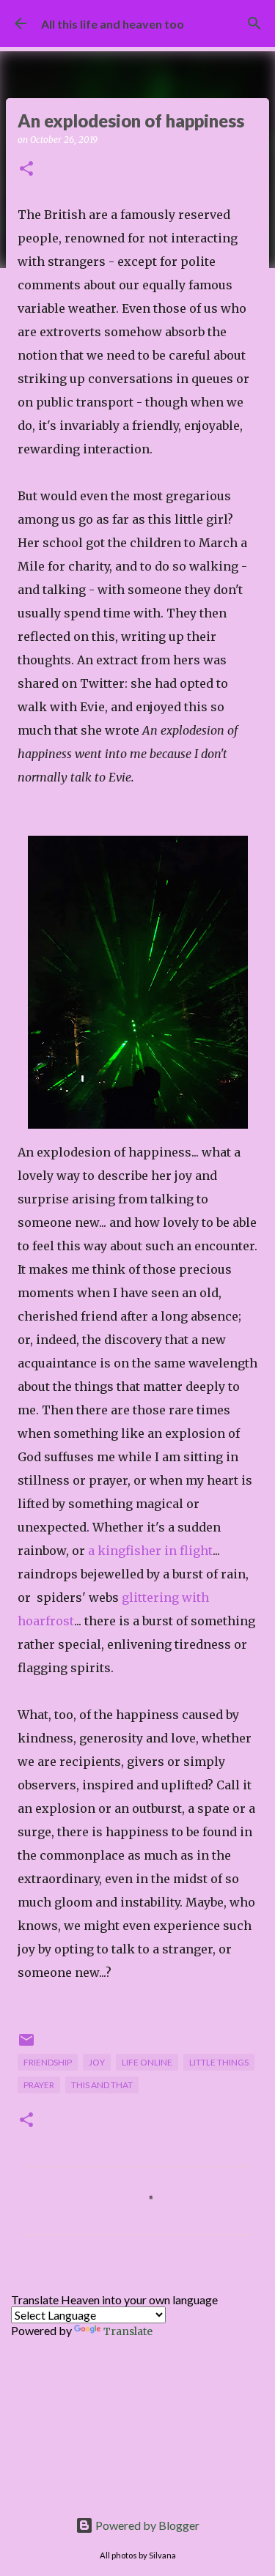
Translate (128, 2331)
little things (219, 2062)
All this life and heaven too (113, 24)
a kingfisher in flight (150, 1551)
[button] (26, 170)
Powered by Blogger (146, 2525)
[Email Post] (26, 2045)
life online (147, 2062)
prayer (39, 2085)
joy (97, 2062)
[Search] (254, 23)
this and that (102, 2085)
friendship (48, 2062)
